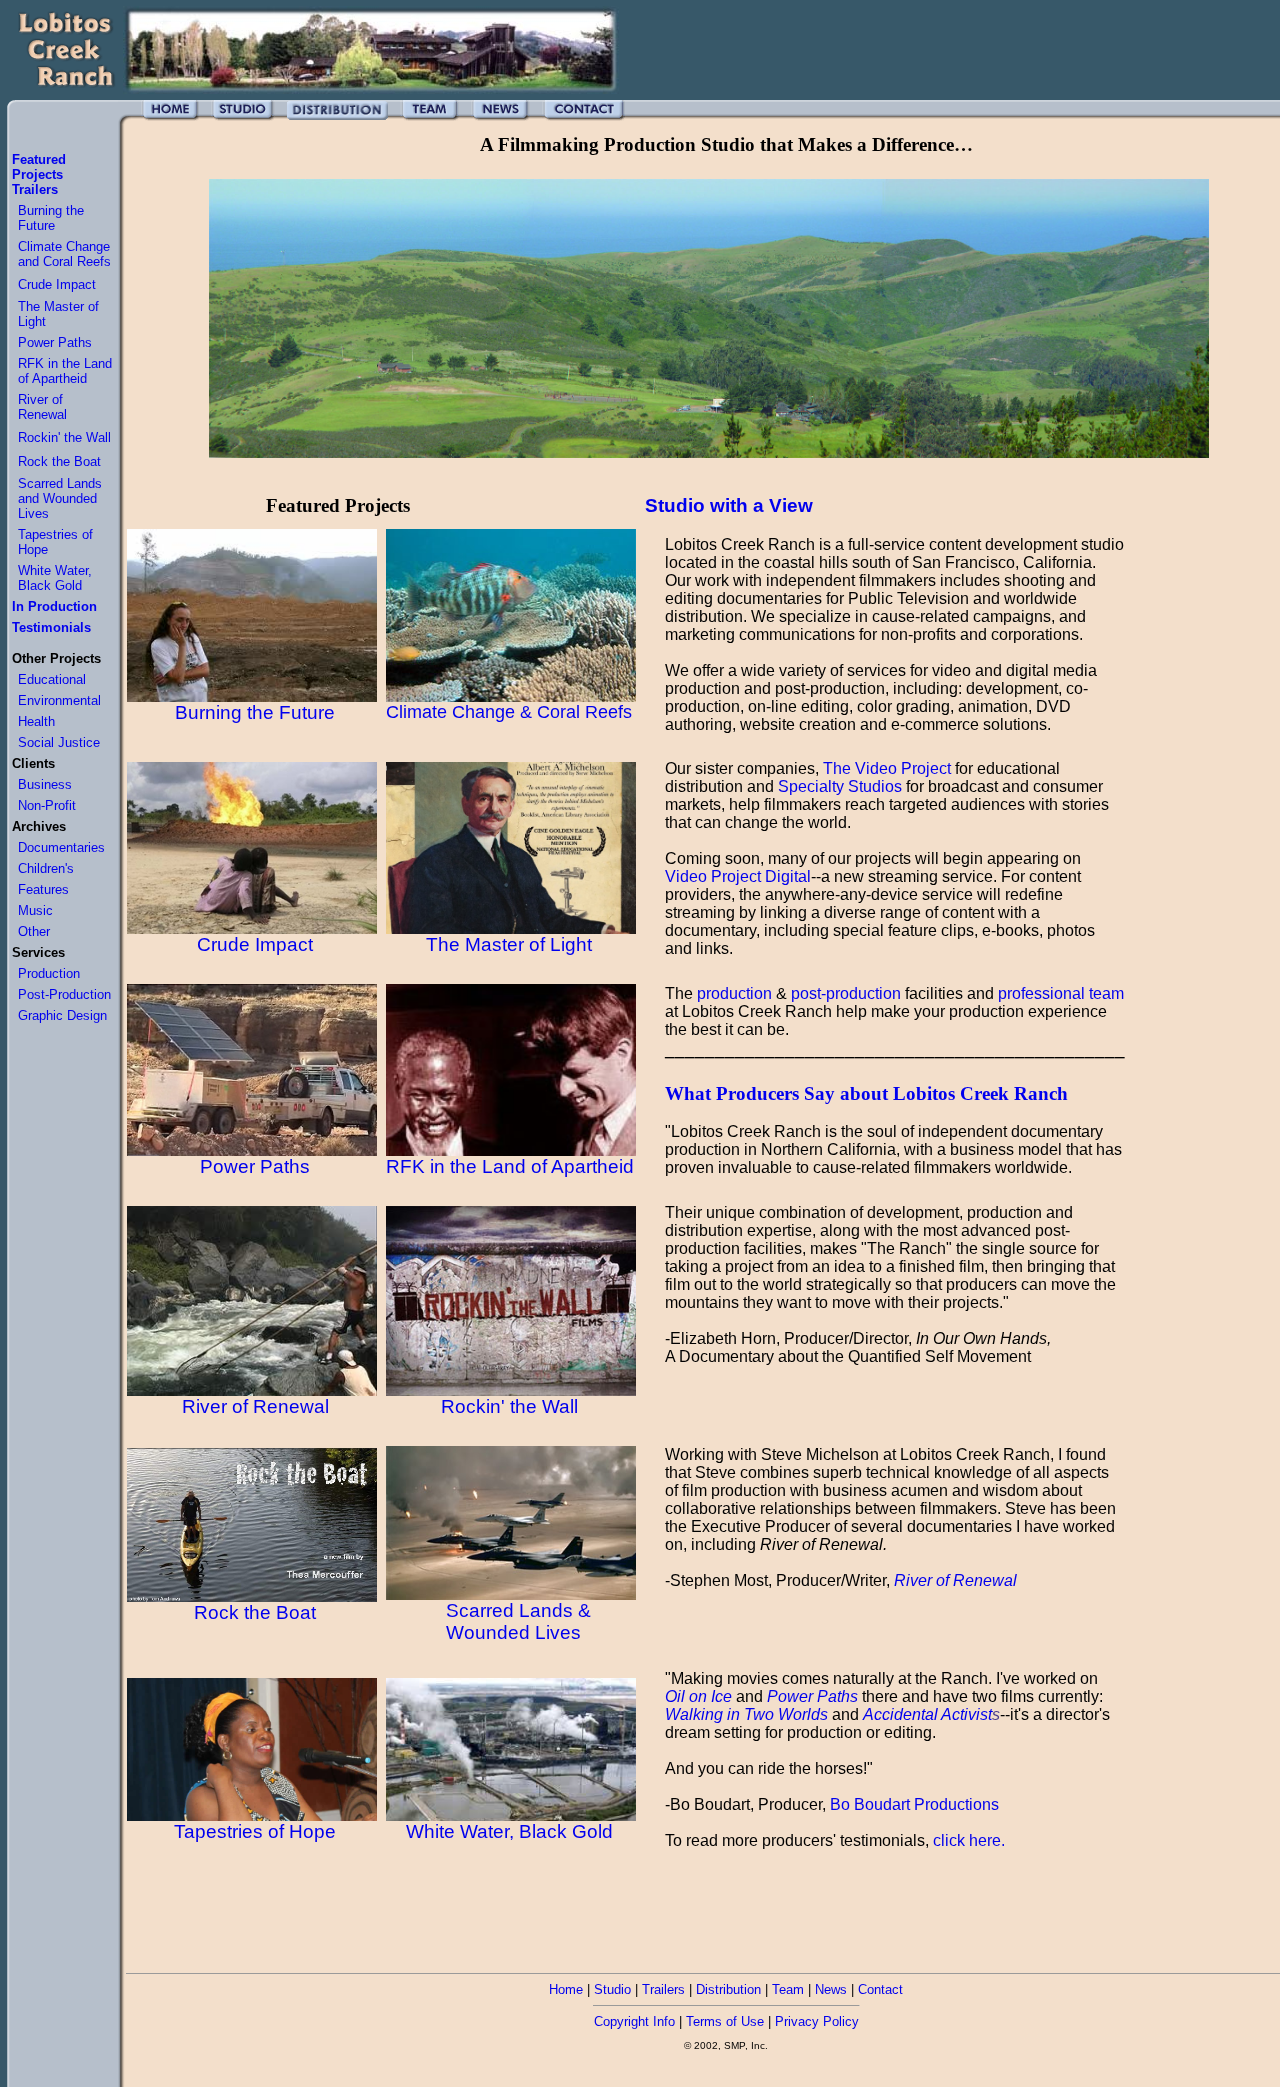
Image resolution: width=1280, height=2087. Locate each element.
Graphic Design (62, 1015)
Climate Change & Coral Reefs (509, 712)
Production (49, 973)
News (831, 1989)
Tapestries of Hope (255, 1831)
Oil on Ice (698, 1696)
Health (36, 721)
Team (788, 1989)
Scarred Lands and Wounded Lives (60, 498)
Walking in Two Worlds (746, 1714)
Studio (612, 1989)
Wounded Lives (513, 1632)
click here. (969, 1840)
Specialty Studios (840, 786)
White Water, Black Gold (55, 578)
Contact (880, 1989)
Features (43, 889)
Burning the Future (51, 218)
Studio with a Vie (721, 505)
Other (34, 931)
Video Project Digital (738, 876)
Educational (52, 679)
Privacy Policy (817, 2021)
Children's (46, 868)
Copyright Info (634, 2021)
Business (45, 784)
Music (35, 910)
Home (566, 1989)
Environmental (59, 700)
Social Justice (59, 742)
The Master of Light (509, 944)
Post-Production (64, 994)
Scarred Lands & (518, 1610)
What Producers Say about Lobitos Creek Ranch (866, 1093)
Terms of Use (725, 2021)
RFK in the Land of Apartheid (65, 371)
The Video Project (887, 768)
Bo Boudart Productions (914, 1804)
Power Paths (55, 342)
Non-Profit (47, 805)
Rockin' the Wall (64, 437)
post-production (846, 993)
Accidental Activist (931, 1714)
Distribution (728, 1989)
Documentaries (61, 847)
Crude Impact (57, 284)
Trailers (663, 1989)
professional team (1061, 993)
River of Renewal (42, 407)
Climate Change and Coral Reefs (64, 254)
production (734, 993)
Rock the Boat (59, 461)
